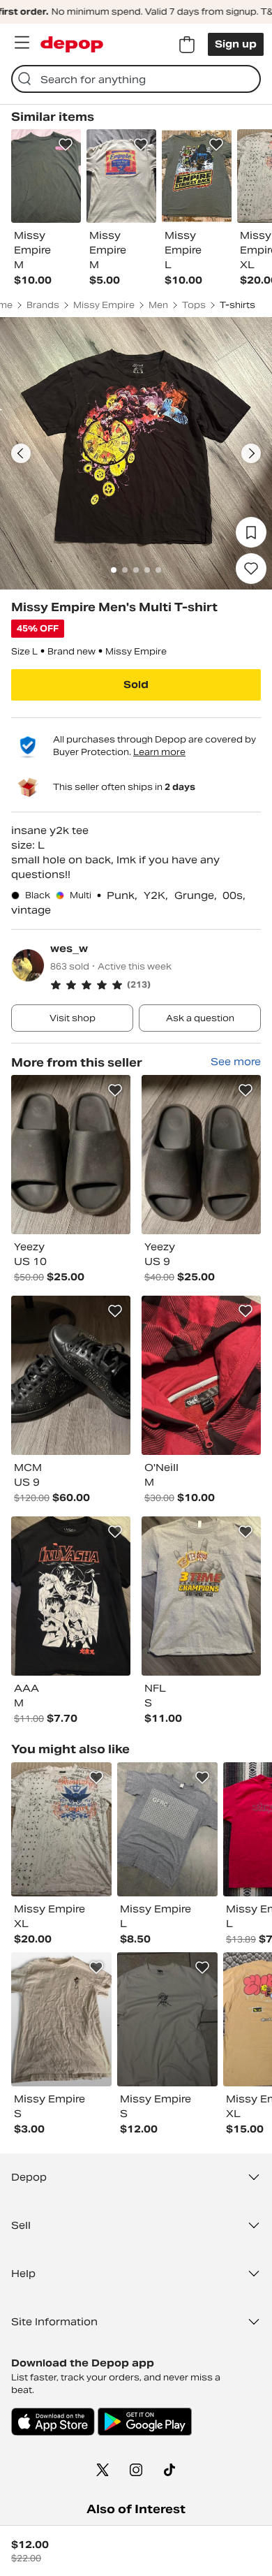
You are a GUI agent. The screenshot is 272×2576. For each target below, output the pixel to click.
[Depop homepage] (72, 44)
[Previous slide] (21, 453)
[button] (156, 985)
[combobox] (136, 79)
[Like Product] (66, 145)
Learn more (159, 752)
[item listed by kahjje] (61, 2019)
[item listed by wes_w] (71, 1155)
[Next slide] (251, 453)
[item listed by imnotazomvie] (61, 1829)
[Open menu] (22, 43)
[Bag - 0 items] (187, 45)
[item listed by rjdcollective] (167, 1829)
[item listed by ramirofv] (167, 2019)
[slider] (136, 453)
